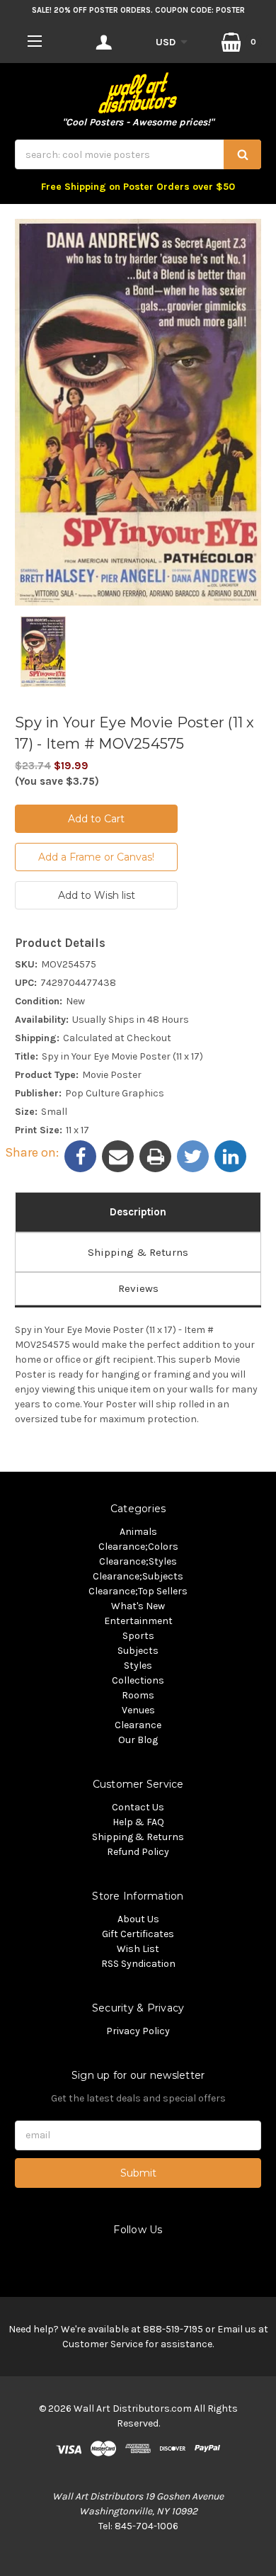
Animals (138, 1532)
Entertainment (138, 1621)
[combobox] (138, 154)
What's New (138, 1606)
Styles (138, 1666)
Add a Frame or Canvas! (96, 857)
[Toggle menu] (34, 41)
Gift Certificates (138, 1934)
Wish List (138, 1949)
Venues (138, 1710)
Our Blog (138, 1740)
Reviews (138, 1288)
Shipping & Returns (138, 1252)
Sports (138, 1636)
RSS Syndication (138, 1964)
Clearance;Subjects (138, 1576)
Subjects (138, 1651)
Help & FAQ (138, 1822)
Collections (138, 1680)
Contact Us (138, 1807)
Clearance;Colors (138, 1547)
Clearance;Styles (138, 1561)
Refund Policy (138, 1852)
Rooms (138, 1695)
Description (138, 1212)
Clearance (138, 1725)
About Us (138, 1919)
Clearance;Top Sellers (138, 1591)
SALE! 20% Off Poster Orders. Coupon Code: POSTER (138, 10)
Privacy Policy (138, 2031)
